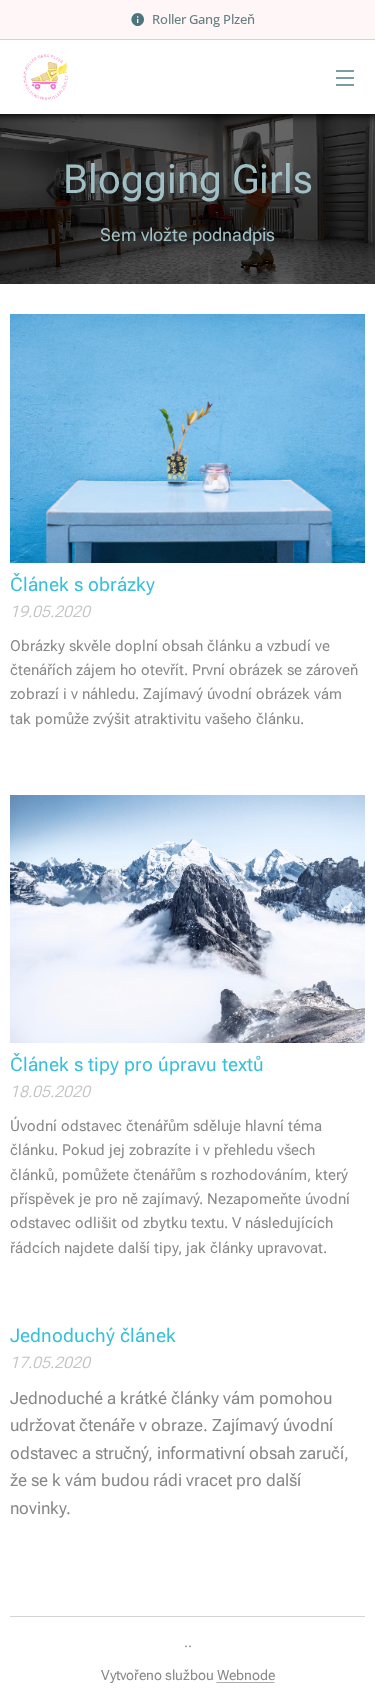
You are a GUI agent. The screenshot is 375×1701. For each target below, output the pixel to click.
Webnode (246, 1675)
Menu (345, 77)
